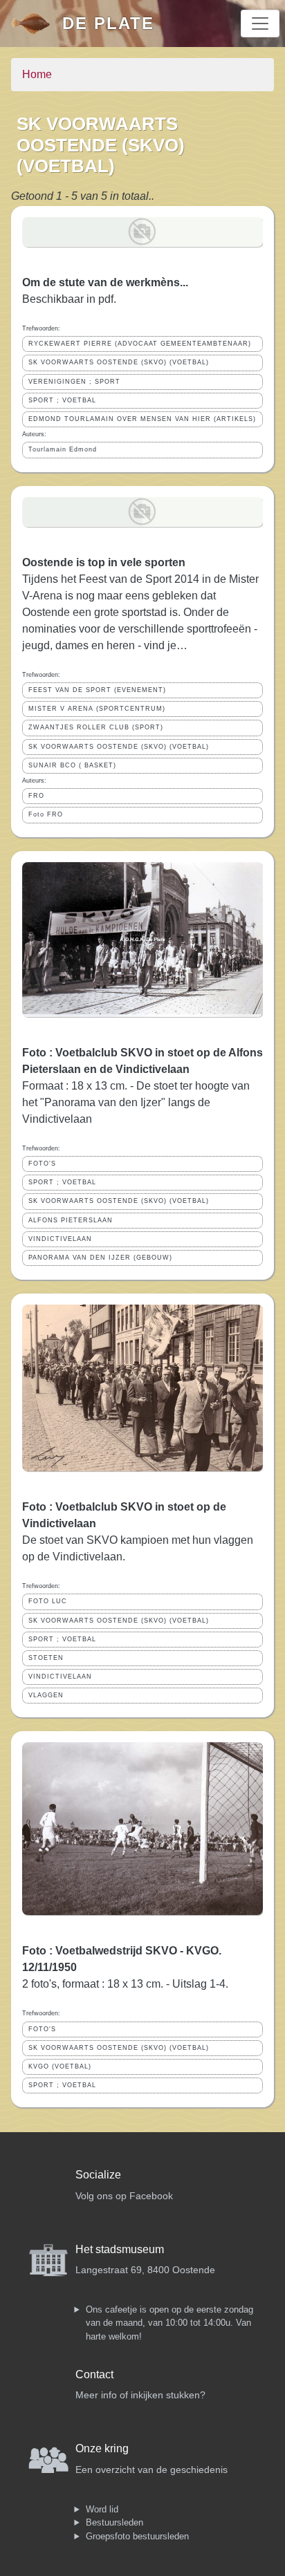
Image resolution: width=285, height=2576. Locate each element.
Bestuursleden (114, 2522)
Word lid (102, 2509)
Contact (94, 2374)
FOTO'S (42, 1164)
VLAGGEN (46, 1695)
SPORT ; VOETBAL (62, 400)
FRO (36, 796)
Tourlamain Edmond (63, 449)
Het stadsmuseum (120, 2249)
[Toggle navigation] (260, 24)
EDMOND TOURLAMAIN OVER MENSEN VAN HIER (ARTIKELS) (142, 419)
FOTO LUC (48, 1601)
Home (37, 74)
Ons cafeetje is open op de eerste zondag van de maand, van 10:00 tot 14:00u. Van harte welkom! (169, 2323)
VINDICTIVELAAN (60, 1239)
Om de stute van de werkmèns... (105, 282)
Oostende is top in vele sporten (104, 562)
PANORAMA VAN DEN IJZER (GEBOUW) (100, 1258)
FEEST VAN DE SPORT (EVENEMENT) (97, 690)
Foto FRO (46, 814)
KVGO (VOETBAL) (60, 2066)
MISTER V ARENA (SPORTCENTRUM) (97, 709)
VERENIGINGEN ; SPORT (74, 382)
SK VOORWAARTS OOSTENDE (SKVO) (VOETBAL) (119, 362)
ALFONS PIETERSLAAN (71, 1220)
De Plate (108, 23)
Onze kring (102, 2448)
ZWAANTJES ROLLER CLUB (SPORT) (96, 727)
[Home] (37, 24)
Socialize (98, 2175)
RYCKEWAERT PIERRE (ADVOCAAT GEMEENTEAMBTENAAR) (140, 344)
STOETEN (46, 1658)
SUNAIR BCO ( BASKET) (72, 765)
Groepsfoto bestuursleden (137, 2536)
